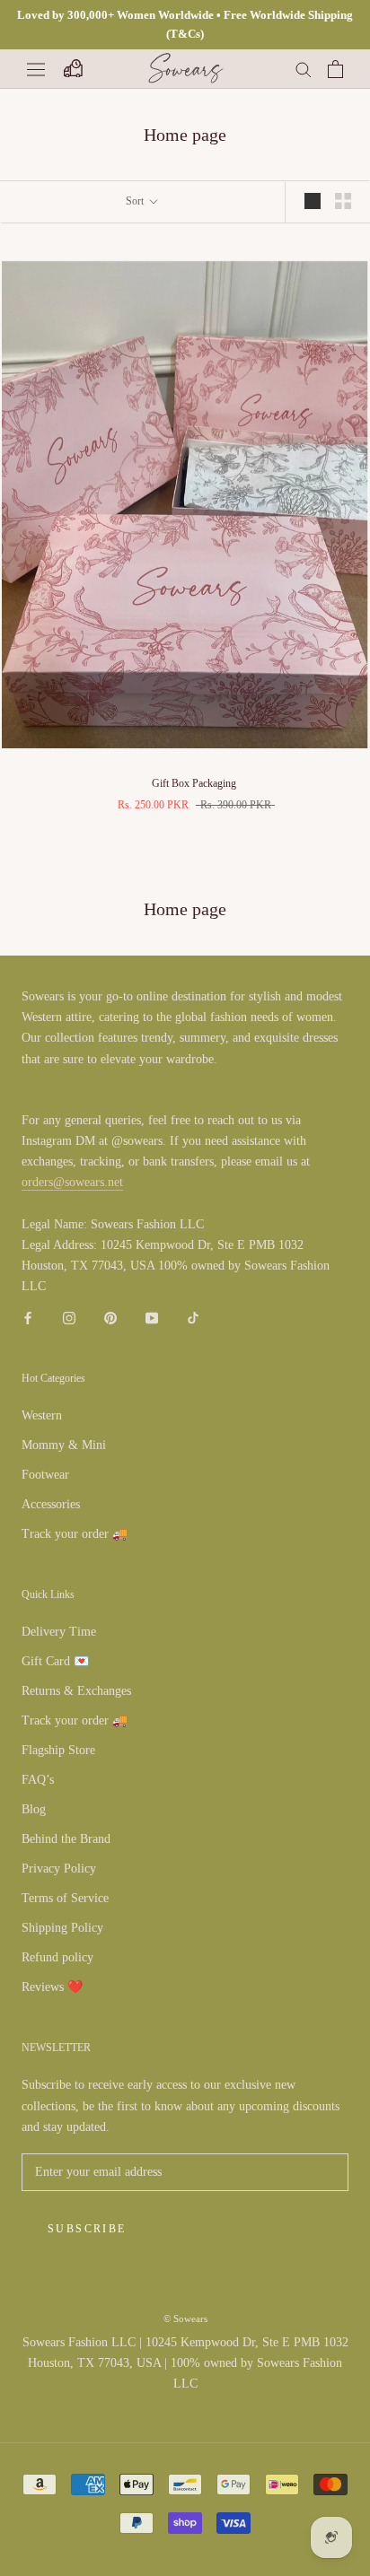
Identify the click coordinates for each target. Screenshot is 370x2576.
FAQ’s (38, 1780)
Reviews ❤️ (52, 1987)
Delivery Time (59, 1632)
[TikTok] (193, 1317)
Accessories (51, 1504)
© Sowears (185, 2318)
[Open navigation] (36, 69)
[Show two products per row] (343, 201)
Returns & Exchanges (76, 1691)
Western (42, 1415)
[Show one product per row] (313, 201)
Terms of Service (65, 1898)
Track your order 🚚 (75, 1534)
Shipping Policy (62, 1928)
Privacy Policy (59, 1869)
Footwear (45, 1475)
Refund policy (57, 1957)
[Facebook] (28, 1317)
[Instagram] (69, 1317)
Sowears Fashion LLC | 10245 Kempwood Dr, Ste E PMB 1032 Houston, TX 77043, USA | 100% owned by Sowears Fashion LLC (185, 2363)
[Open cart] (335, 69)
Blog (34, 1809)
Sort (136, 201)
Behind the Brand (66, 1839)
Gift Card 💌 (55, 1661)
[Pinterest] (110, 1317)
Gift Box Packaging (194, 783)
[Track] (72, 69)
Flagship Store (58, 1750)
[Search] (304, 69)
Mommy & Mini (64, 1445)
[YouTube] (152, 1317)
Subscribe (87, 2229)
